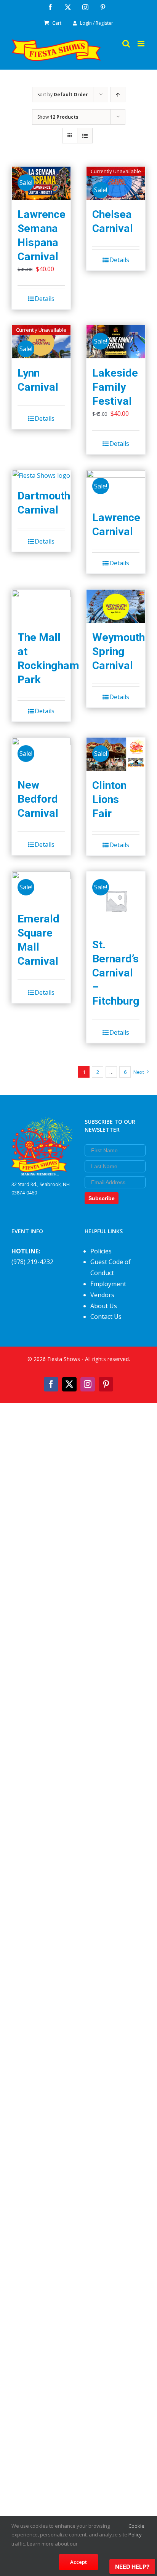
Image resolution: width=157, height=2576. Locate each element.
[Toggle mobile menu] (142, 44)
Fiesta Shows (64, 1359)
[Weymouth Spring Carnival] (116, 606)
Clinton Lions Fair (109, 799)
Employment (108, 1284)
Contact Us (106, 1317)
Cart (57, 23)
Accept (78, 2562)
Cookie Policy (136, 2530)
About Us (104, 1306)
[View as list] (85, 136)
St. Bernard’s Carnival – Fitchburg (116, 973)
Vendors (102, 1295)
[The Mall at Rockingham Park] (41, 606)
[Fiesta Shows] (42, 1123)
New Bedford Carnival (38, 799)
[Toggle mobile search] (126, 44)
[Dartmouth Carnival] (41, 476)
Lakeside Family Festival (115, 387)
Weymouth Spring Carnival (119, 651)
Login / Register (97, 23)
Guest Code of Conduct (111, 1267)
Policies (101, 1251)
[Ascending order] (118, 95)
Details (45, 299)
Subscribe (102, 1198)
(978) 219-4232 (32, 1262)
